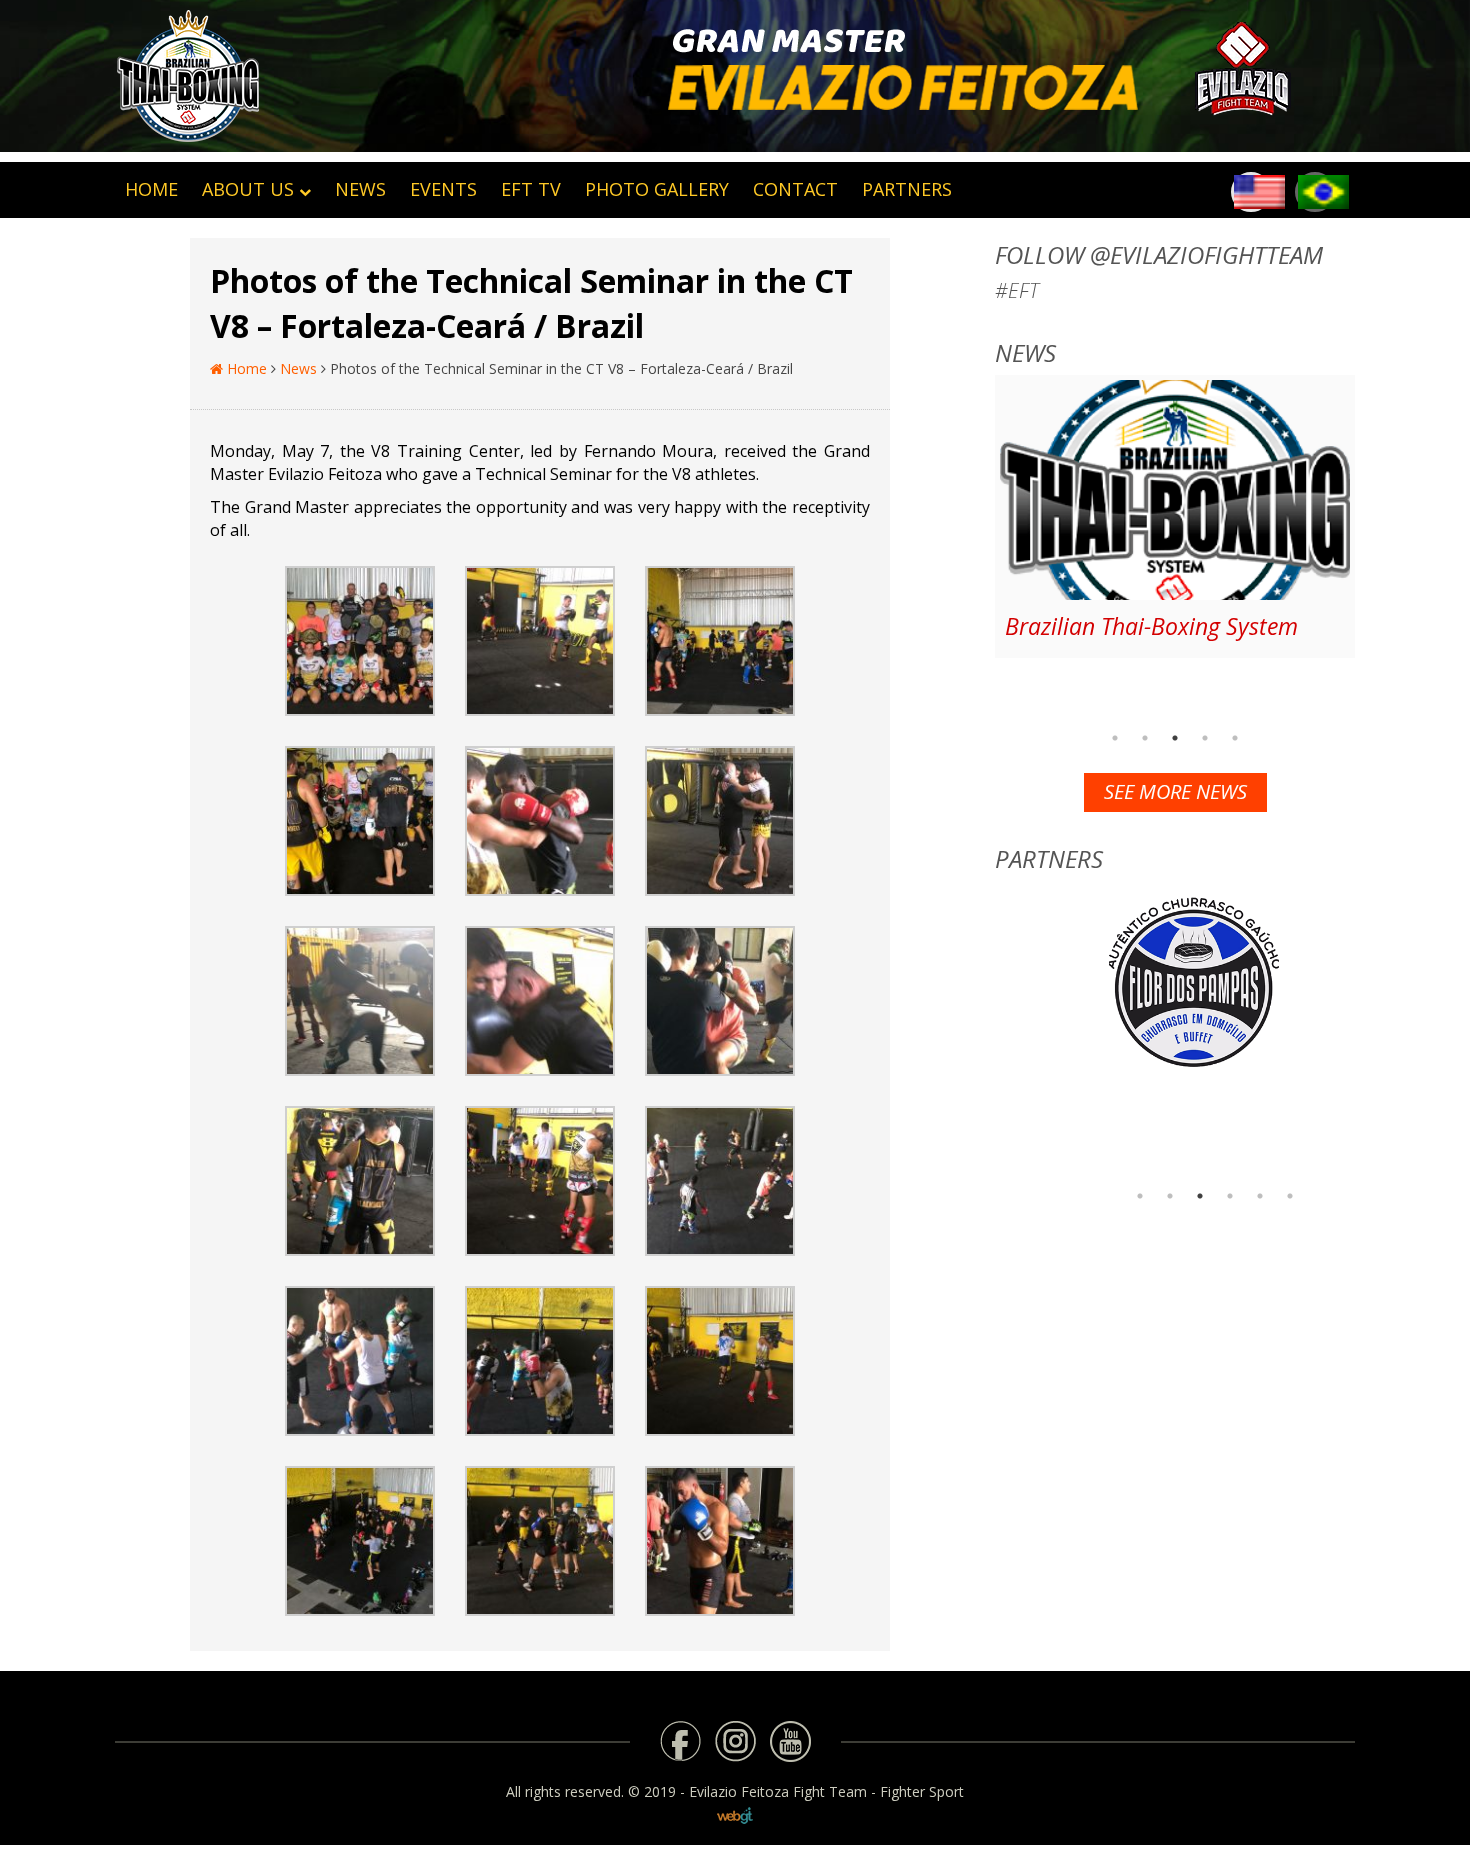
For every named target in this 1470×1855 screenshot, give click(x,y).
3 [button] (1175, 738)
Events (443, 189)
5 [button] (1235, 738)
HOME (151, 189)
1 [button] (1115, 738)
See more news (1175, 791)
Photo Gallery (657, 189)
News (360, 189)
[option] (1175, 516)
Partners (907, 189)
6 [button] (1290, 1196)
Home (245, 368)
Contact (795, 189)
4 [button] (1205, 738)
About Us (248, 189)
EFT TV (531, 189)
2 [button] (1145, 738)
